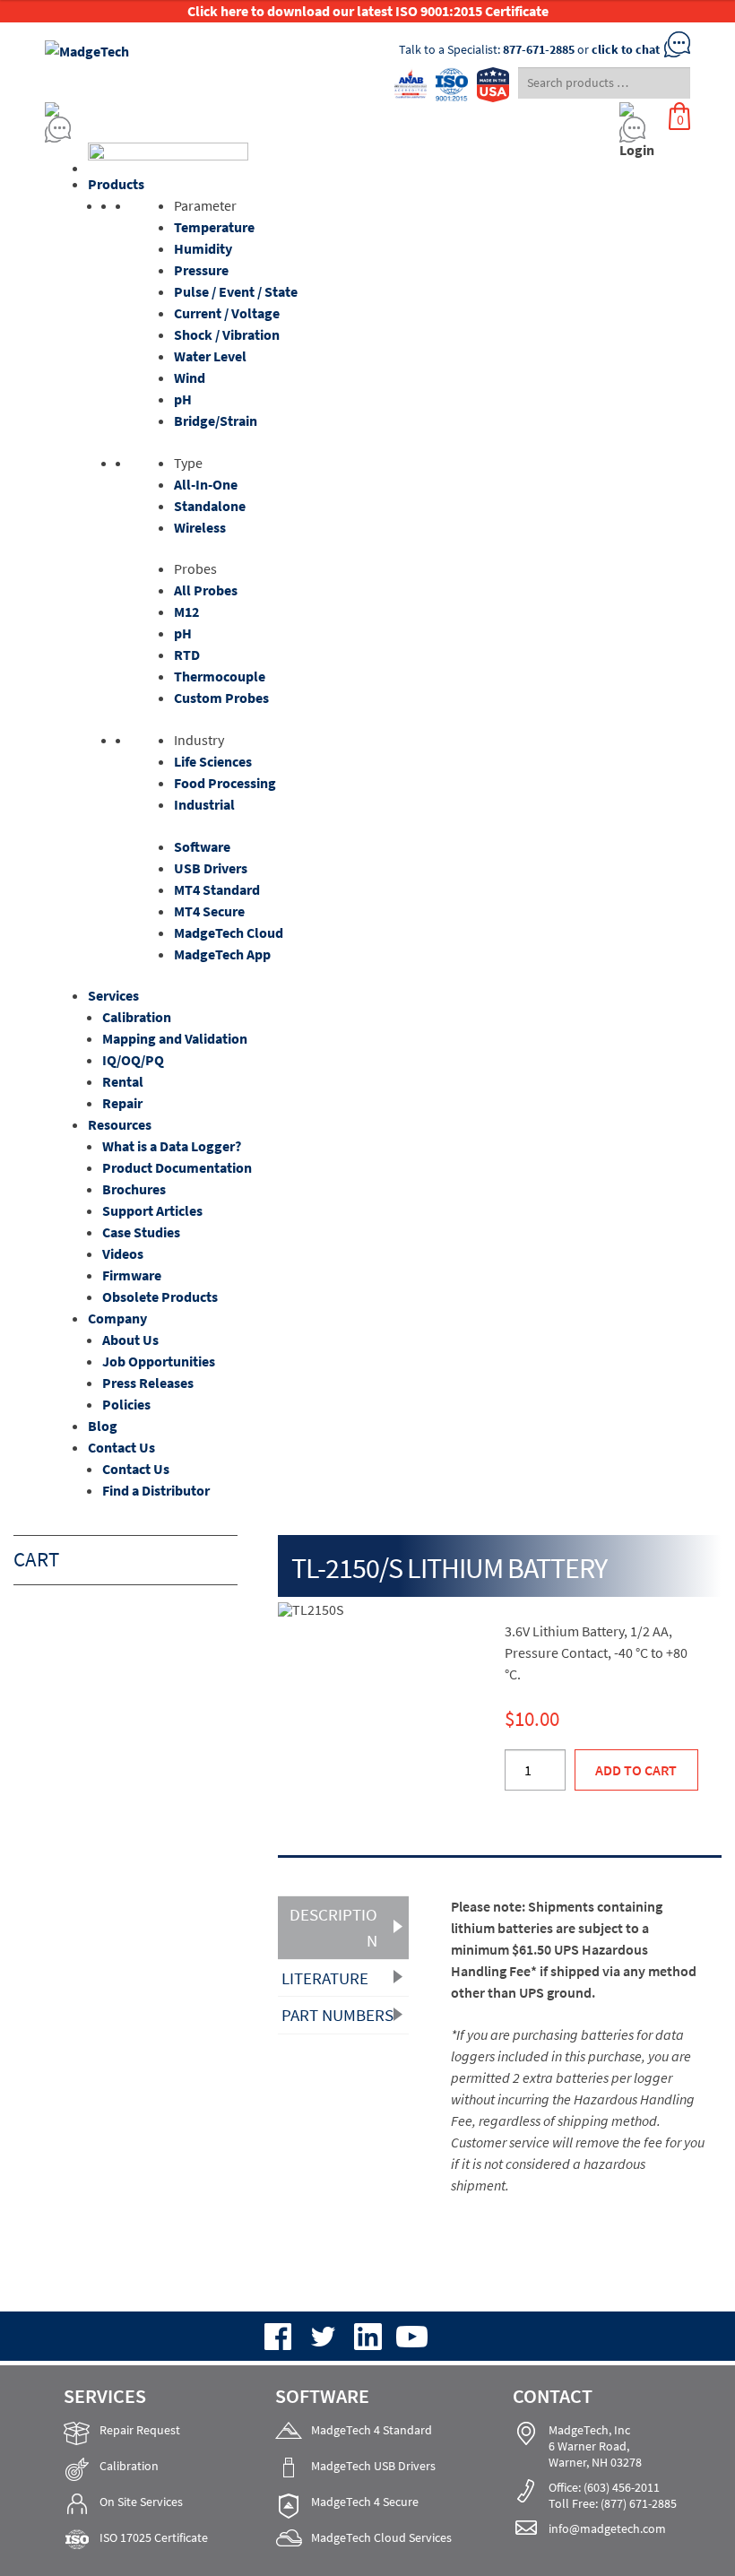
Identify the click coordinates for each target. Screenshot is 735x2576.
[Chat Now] (283, 130)
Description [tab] (333, 1927)
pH (183, 399)
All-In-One (206, 484)
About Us (130, 1340)
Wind (190, 377)
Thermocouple (220, 676)
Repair (122, 1103)
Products (116, 184)
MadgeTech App (222, 954)
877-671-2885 (539, 49)
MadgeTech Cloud (229, 932)
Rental (123, 1081)
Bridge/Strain (216, 421)
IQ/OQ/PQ (133, 1060)
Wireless (200, 527)
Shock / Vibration (227, 334)
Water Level (210, 356)
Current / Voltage (227, 313)
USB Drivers (211, 868)
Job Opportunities (159, 1361)
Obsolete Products (160, 1297)
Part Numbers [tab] (337, 2015)
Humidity (203, 248)
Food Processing (225, 783)
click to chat (626, 49)
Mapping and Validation (175, 1038)
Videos (123, 1253)
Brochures (134, 1189)
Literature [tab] (325, 1978)
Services (113, 995)
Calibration (137, 1017)
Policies (126, 1404)
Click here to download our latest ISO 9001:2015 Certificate (368, 11)
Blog (103, 1426)
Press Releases (148, 1383)
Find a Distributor (156, 1490)
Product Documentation (177, 1167)
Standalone (210, 506)
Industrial (204, 804)
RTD (187, 655)
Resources (120, 1124)
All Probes (206, 590)
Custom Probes (221, 698)
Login (637, 150)
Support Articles (152, 1210)
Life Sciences (213, 761)
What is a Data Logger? (172, 1146)
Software (202, 846)
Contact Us (121, 1447)
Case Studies (141, 1232)
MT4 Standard (217, 889)
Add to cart (636, 1770)
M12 (186, 611)
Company (117, 1318)
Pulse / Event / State (236, 291)
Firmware (132, 1275)
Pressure (201, 270)
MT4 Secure (209, 911)
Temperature (214, 227)
